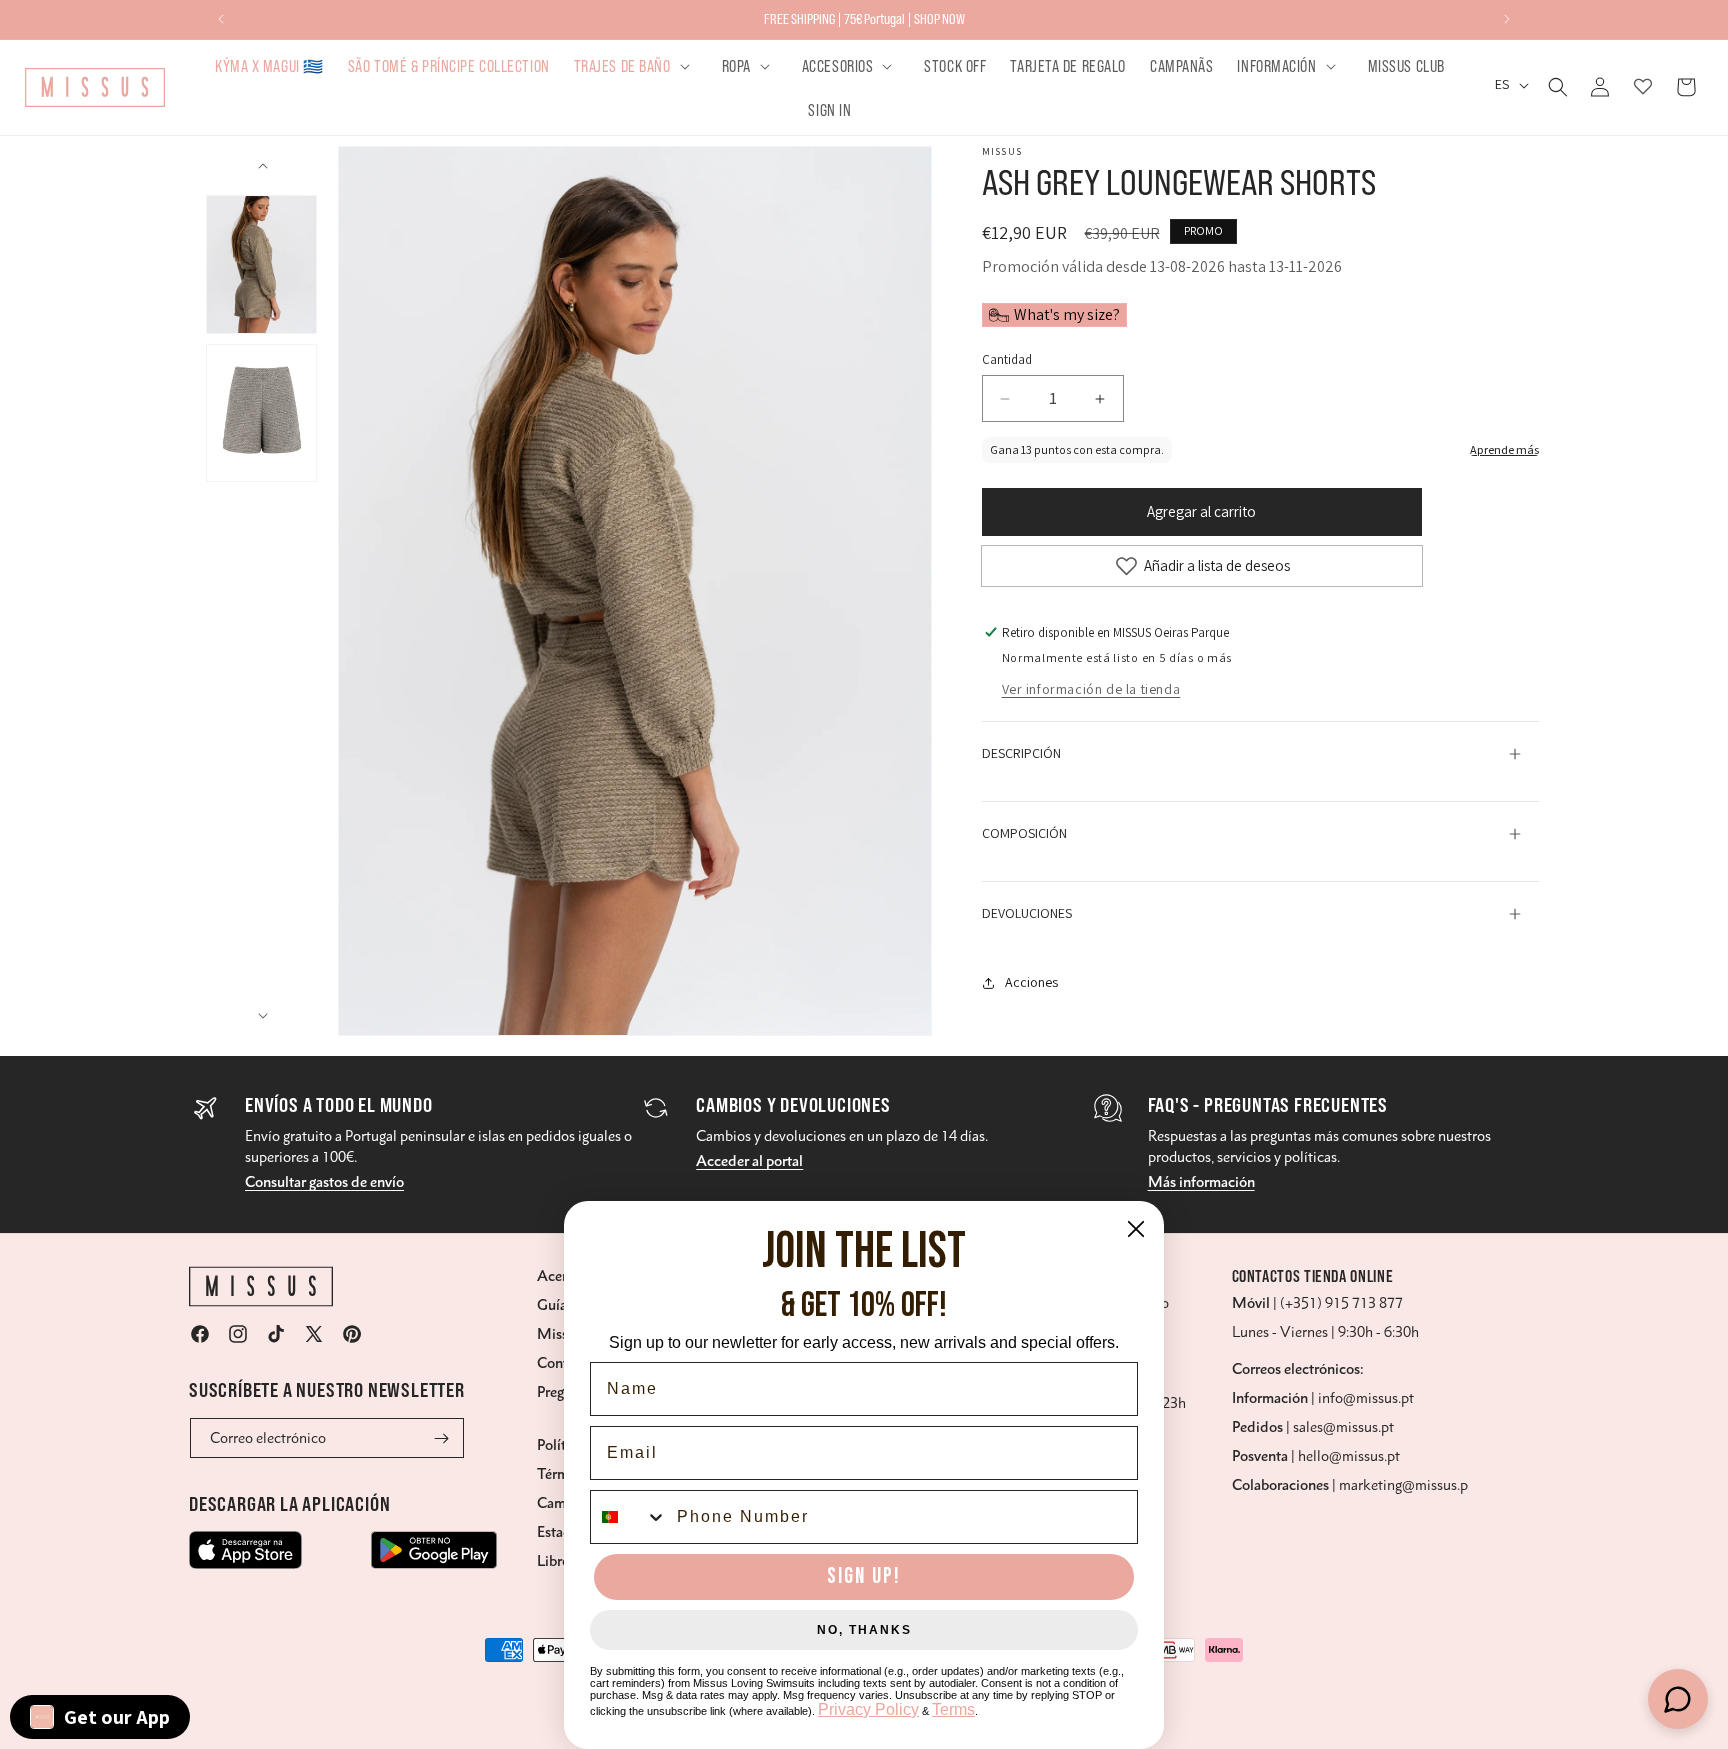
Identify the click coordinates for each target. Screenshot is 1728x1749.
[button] (636, 65)
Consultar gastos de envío (324, 1182)
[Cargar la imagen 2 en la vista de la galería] (261, 413)
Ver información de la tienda (1091, 689)
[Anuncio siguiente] (1507, 19)
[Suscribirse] (442, 1438)
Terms (953, 1709)
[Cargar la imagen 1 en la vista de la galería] (261, 264)
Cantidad (1007, 359)
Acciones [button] (1031, 982)
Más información (1201, 1182)
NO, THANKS (864, 1630)
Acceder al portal (749, 1161)
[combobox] (629, 1517)
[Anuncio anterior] (221, 19)
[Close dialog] (1136, 1229)
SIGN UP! (864, 1576)
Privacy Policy (868, 1709)
